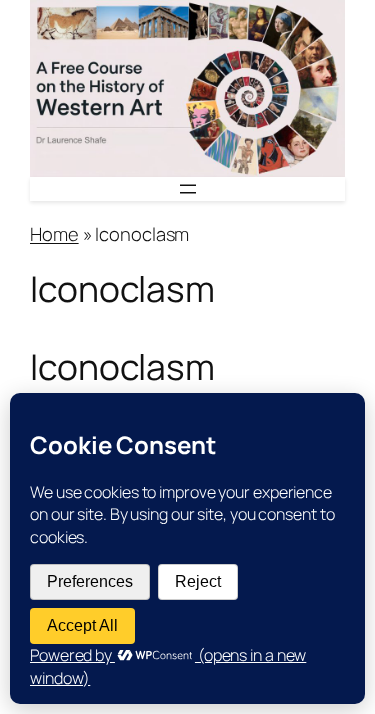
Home (54, 234)
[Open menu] (188, 189)
